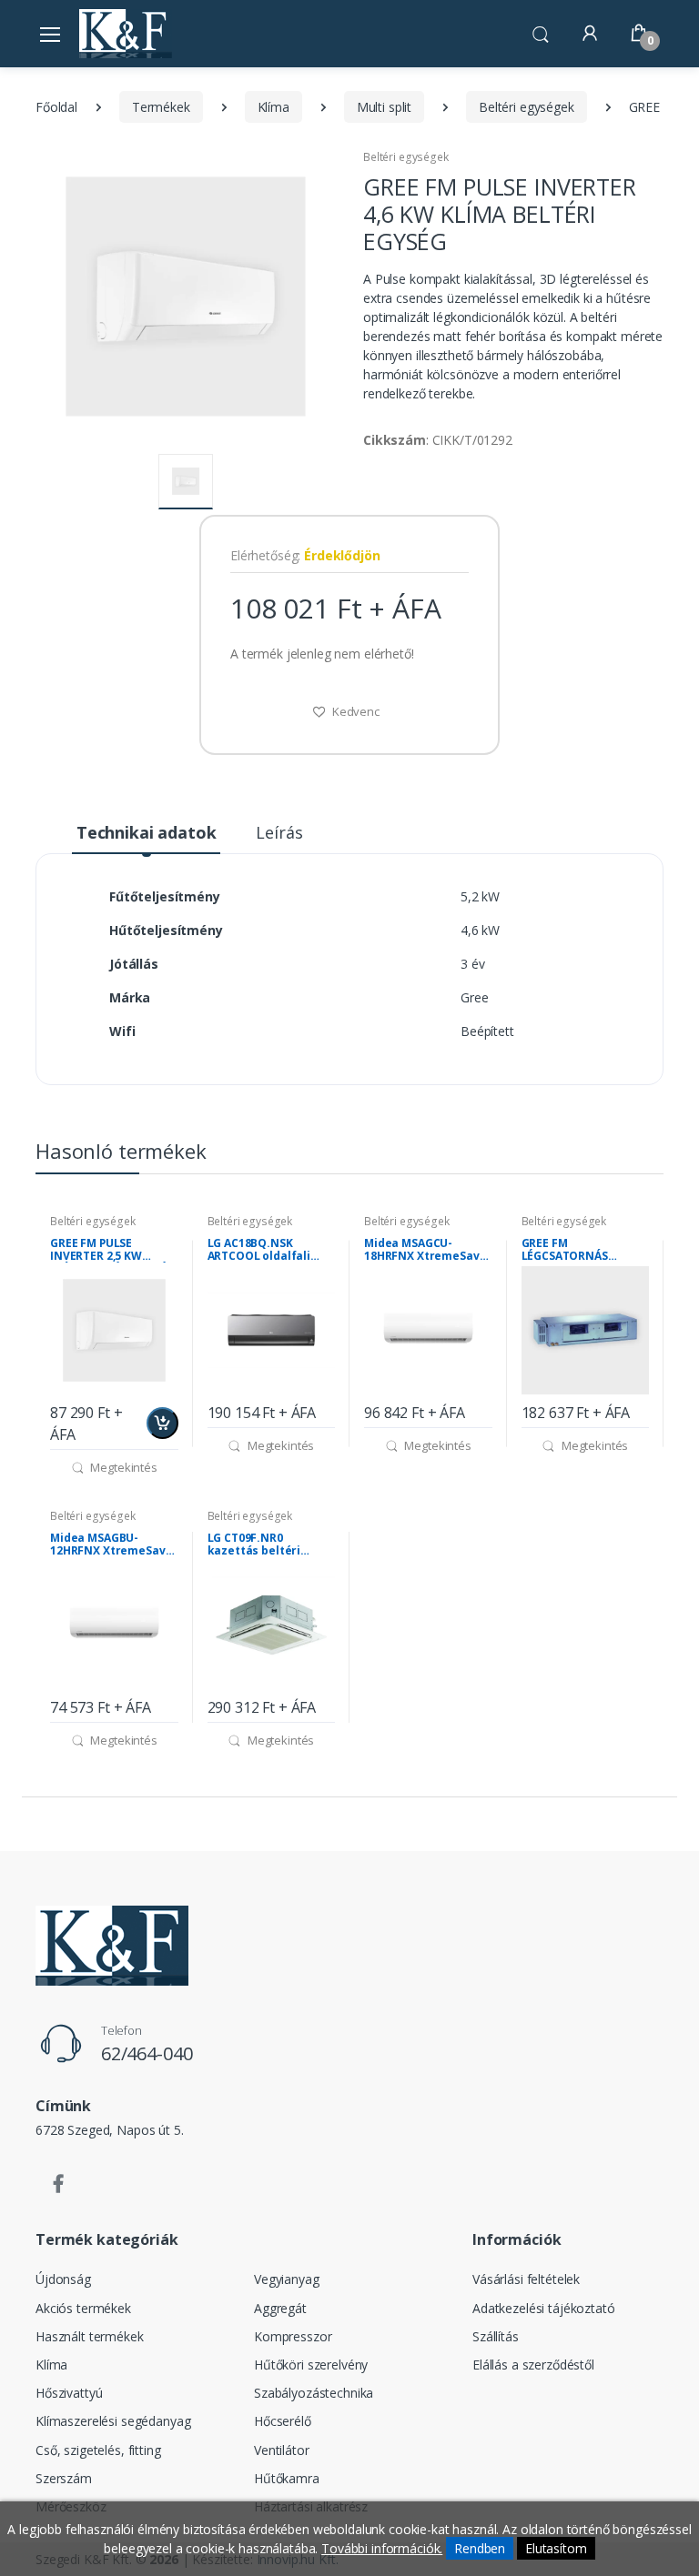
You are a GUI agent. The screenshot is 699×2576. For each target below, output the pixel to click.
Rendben (480, 2548)
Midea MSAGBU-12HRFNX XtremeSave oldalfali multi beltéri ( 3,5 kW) (111, 1545)
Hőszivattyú (69, 2393)
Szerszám (64, 2478)
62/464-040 (147, 2053)
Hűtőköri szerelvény (311, 2365)
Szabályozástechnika (314, 2393)
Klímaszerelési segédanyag (113, 2421)
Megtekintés (123, 1467)
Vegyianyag (287, 2279)
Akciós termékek (83, 2308)
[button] (541, 32)
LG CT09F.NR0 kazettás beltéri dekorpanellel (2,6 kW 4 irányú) (269, 1545)
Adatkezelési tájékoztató (544, 2308)
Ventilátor (282, 2450)
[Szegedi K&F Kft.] (126, 33)
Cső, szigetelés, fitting (98, 2450)
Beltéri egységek (527, 107)
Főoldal (56, 107)
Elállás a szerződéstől (533, 2365)
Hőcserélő (283, 2421)
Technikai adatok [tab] (147, 832)
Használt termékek (90, 2336)
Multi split (384, 107)
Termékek (161, 107)
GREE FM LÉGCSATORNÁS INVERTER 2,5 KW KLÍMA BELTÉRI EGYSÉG (584, 1250)
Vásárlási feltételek (526, 2279)
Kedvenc (355, 711)
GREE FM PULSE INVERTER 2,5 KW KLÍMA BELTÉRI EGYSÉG (112, 1250)
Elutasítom (556, 2548)
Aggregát (280, 2308)
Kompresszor (293, 2336)
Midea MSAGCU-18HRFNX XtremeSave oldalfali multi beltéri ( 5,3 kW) (425, 1250)
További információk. (382, 2548)
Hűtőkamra (287, 2478)
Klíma (274, 107)
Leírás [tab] (279, 832)
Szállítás (496, 2336)
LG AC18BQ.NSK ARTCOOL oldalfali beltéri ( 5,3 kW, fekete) (259, 1250)
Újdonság (63, 2279)
